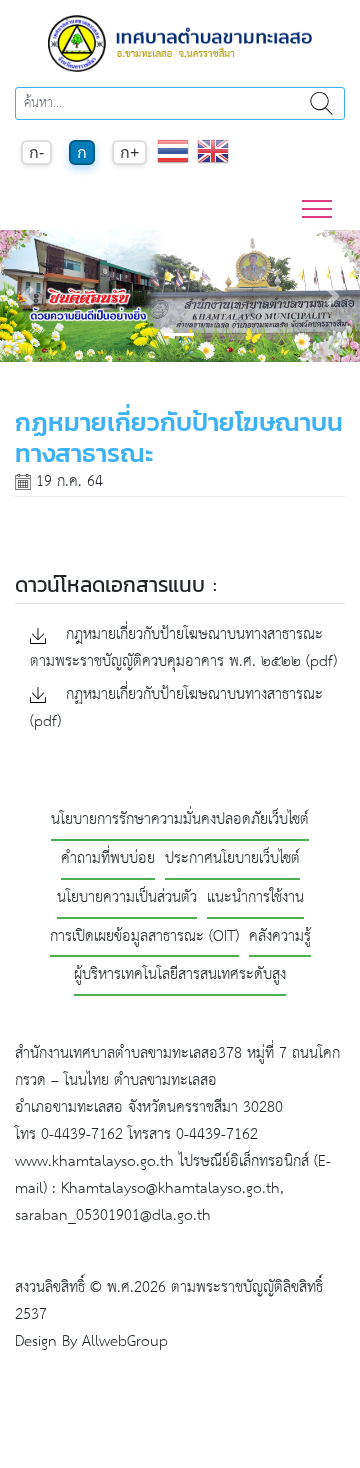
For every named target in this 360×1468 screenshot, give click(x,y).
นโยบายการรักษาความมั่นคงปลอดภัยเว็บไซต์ (180, 820)
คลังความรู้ (280, 937)
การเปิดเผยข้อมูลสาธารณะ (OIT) (144, 937)
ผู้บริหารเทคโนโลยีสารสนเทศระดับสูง (180, 975)
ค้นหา (321, 103)
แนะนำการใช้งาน (255, 898)
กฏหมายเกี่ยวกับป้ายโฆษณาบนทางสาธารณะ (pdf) (176, 709)
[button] (27, 296)
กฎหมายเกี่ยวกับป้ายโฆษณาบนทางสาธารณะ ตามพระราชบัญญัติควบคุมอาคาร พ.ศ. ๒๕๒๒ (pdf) (183, 649)
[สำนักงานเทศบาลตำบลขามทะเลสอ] (180, 42)
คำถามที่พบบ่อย (108, 859)
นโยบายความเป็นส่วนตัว (127, 898)
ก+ (129, 152)
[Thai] (173, 161)
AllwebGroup (125, 1341)
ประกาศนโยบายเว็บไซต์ (232, 859)
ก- (36, 152)
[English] (213, 161)
